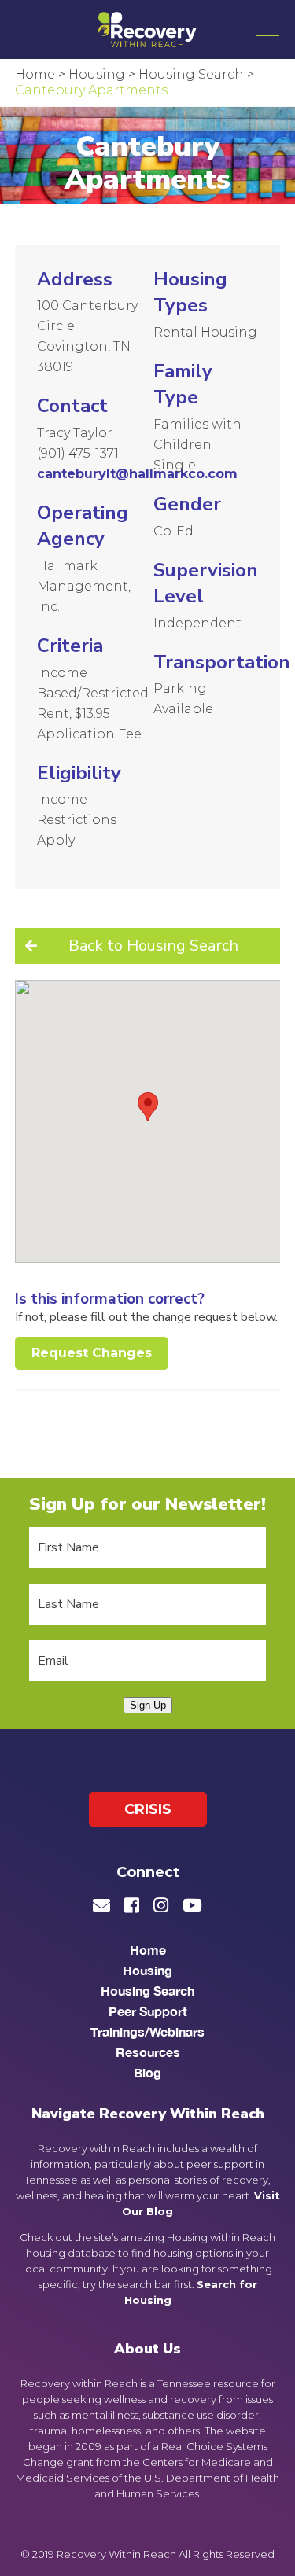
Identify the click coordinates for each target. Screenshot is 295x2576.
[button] (267, 28)
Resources (148, 2052)
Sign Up (148, 1705)
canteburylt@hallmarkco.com (137, 474)
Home (148, 1950)
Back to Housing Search (153, 946)
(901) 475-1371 (78, 453)
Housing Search (147, 1991)
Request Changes (92, 1353)
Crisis (148, 1809)
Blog (147, 2072)
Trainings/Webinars (147, 2031)
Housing (147, 1970)
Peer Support (148, 2011)
